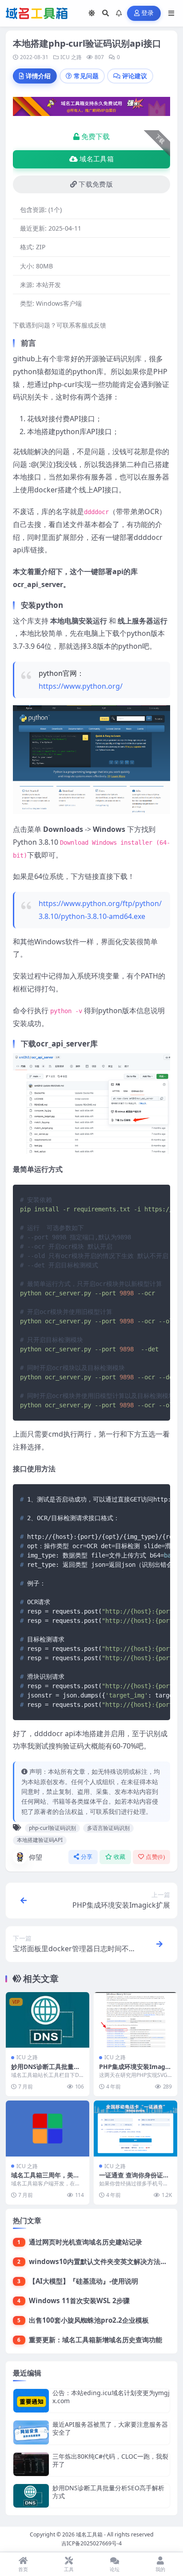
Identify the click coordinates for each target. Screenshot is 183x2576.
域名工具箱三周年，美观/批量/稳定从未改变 (47, 2179)
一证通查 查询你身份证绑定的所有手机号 (134, 2179)
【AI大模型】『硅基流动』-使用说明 (84, 2281)
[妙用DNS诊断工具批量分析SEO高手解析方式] (48, 2020)
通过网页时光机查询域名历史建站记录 (86, 2242)
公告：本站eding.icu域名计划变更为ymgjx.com (111, 2397)
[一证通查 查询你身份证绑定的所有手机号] (135, 2128)
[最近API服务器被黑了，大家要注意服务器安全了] (31, 2432)
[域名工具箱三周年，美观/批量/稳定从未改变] (48, 2128)
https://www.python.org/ (81, 686)
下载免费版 (96, 184)
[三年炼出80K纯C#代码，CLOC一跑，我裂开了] (31, 2464)
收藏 (120, 1857)
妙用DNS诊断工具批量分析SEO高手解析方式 (46, 2071)
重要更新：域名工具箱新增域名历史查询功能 (95, 2340)
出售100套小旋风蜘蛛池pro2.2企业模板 (89, 2320)
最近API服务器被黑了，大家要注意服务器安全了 (110, 2428)
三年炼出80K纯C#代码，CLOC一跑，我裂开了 (110, 2460)
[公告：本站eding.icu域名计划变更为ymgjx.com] (31, 2401)
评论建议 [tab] (135, 76)
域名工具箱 (97, 159)
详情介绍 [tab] (38, 76)
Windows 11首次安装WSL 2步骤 (79, 2300)
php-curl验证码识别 (52, 1828)
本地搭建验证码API (40, 1840)
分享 (87, 1857)
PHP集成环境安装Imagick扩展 (135, 2071)
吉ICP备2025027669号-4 (91, 2543)
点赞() (155, 1857)
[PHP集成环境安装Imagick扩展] (135, 2020)
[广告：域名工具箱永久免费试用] (91, 109)
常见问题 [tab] (86, 76)
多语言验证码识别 (108, 1828)
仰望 (36, 1857)
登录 (148, 13)
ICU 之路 (71, 57)
